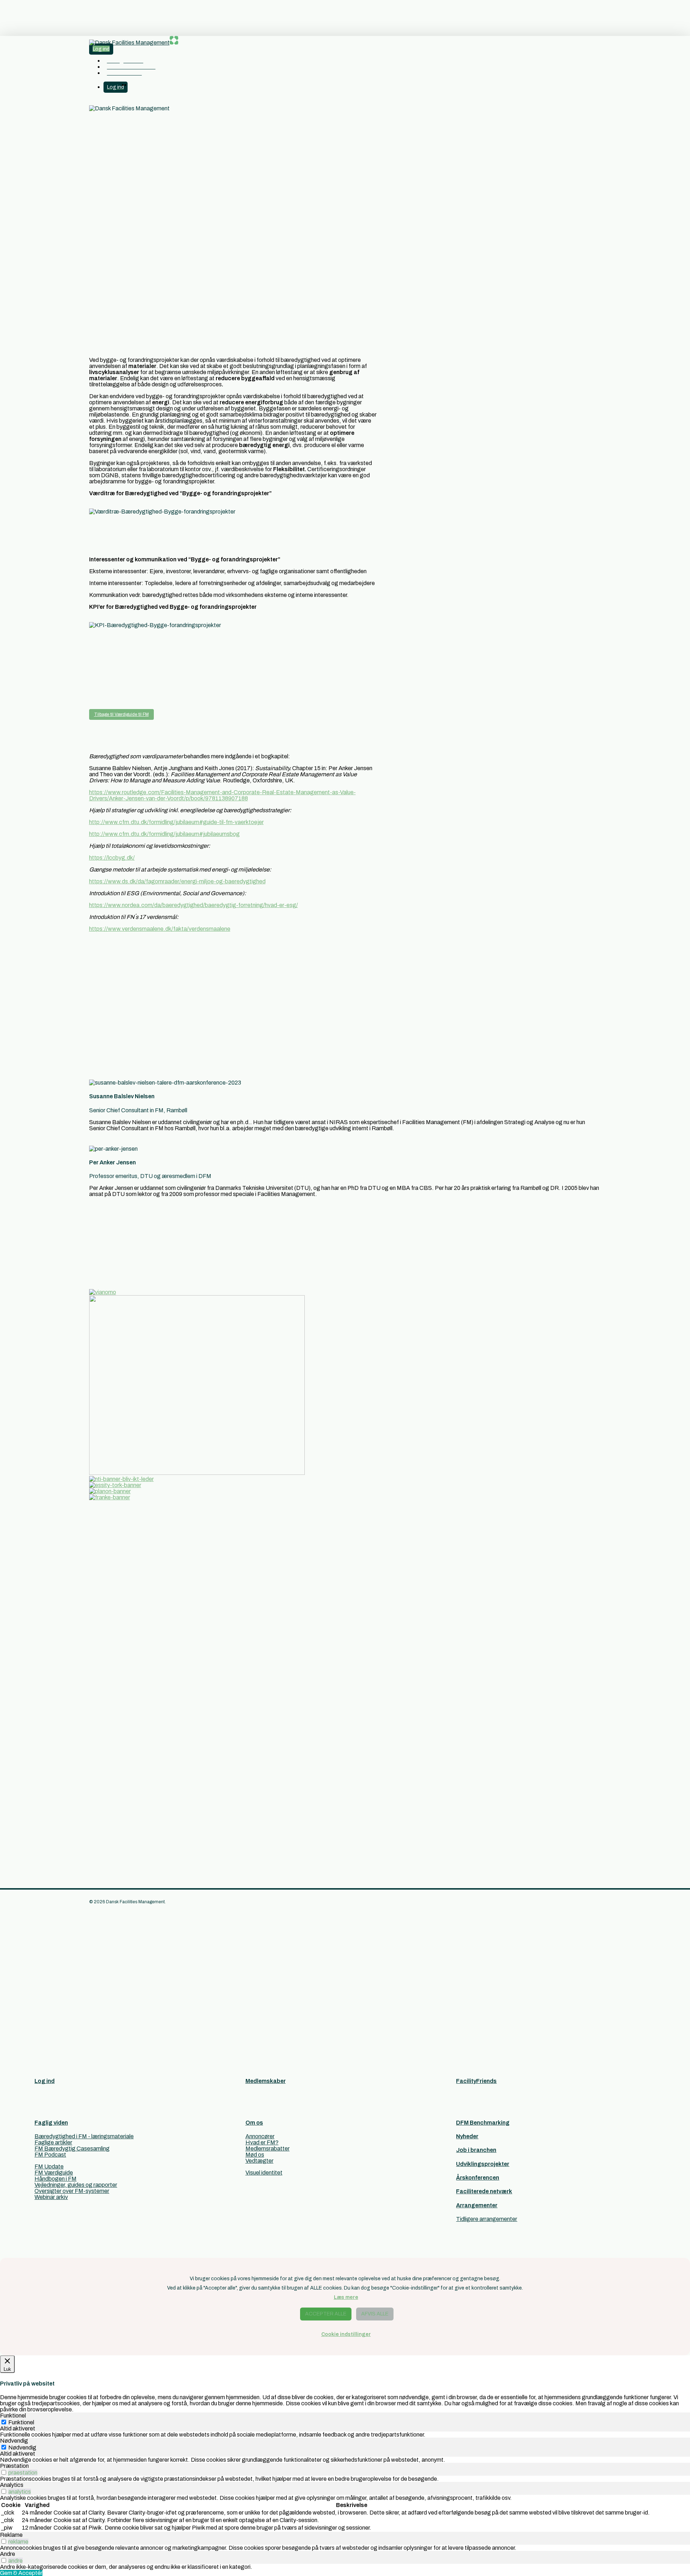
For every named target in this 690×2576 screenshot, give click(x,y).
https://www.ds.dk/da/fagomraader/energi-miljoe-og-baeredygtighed (177, 881)
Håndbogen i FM (56, 2179)
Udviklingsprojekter (483, 2164)
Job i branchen (476, 2150)
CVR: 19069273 (110, 1704)
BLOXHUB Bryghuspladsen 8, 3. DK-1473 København (116, 1602)
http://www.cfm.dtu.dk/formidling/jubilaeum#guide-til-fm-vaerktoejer (176, 822)
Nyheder (467, 2136)
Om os (254, 2123)
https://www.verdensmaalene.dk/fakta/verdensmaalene (160, 929)
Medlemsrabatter (268, 2149)
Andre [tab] (8, 2554)
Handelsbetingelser (114, 1686)
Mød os (255, 2155)
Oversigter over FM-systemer (72, 2191)
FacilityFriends (476, 2081)
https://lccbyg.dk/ (112, 858)
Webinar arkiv (51, 2197)
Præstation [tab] (14, 2466)
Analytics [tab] (12, 2485)
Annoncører (260, 2136)
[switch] (4, 2472)
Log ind (45, 2081)
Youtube (100, 1769)
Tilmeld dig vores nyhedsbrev (125, 1834)
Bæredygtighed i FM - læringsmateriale (84, 2136)
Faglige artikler (53, 2142)
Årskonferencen (478, 2178)
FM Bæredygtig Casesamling (72, 2149)
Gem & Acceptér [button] (21, 2573)
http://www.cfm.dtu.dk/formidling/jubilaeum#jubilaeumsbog (164, 834)
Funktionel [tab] (13, 2416)
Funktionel (21, 2422)
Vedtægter (259, 2161)
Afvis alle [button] (375, 2314)
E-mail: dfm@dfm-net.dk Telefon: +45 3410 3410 (121, 1623)
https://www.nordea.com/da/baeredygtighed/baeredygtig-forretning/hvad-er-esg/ (194, 905)
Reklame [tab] (11, 2535)
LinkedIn (100, 1763)
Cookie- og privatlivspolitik (122, 1692)
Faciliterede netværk (484, 2191)
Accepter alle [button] (326, 2314)
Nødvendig (22, 2448)
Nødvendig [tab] (14, 2441)
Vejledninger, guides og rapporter (76, 2185)
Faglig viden (51, 2123)
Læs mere (346, 2297)
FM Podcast (50, 2155)
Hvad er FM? (262, 2142)
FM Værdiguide (54, 2173)
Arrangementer (477, 2205)
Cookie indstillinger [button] (346, 2334)
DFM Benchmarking (483, 2123)
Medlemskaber (266, 2081)
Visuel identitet (264, 2173)
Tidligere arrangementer (487, 2219)
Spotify (98, 1775)
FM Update (49, 2166)
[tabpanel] (345, 2435)
